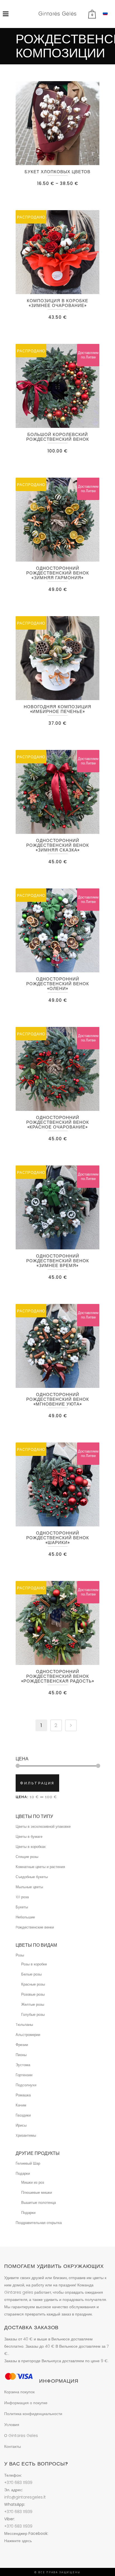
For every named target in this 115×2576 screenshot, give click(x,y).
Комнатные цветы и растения (40, 1867)
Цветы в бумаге (29, 1837)
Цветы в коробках (31, 1847)
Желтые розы (33, 2004)
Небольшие (25, 1917)
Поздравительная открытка (39, 2223)
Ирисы (21, 2125)
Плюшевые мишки (37, 2193)
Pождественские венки (35, 1927)
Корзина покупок (19, 2392)
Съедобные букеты (32, 1877)
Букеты (22, 1907)
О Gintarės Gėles (21, 2436)
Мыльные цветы (29, 1887)
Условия (12, 2425)
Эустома (23, 2065)
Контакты (13, 2446)
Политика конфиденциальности (33, 2414)
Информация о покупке (26, 2403)
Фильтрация (37, 1783)
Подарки (23, 2173)
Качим (21, 2105)
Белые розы (31, 1974)
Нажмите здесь (18, 2541)
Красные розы (33, 1984)
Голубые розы (33, 2015)
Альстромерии (28, 2035)
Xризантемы (26, 2135)
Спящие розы (27, 1857)
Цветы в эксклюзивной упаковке (43, 1827)
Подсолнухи (26, 2085)
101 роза (22, 1897)
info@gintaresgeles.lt (25, 2497)
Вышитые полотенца (39, 2203)
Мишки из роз (33, 2182)
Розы (20, 1955)
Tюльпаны (24, 2025)
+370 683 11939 (18, 2483)
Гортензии (24, 2075)
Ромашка (23, 2095)
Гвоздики (23, 2115)
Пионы (21, 2055)
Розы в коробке (34, 1964)
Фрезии (22, 2045)
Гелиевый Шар (28, 2163)
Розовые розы (33, 1994)
